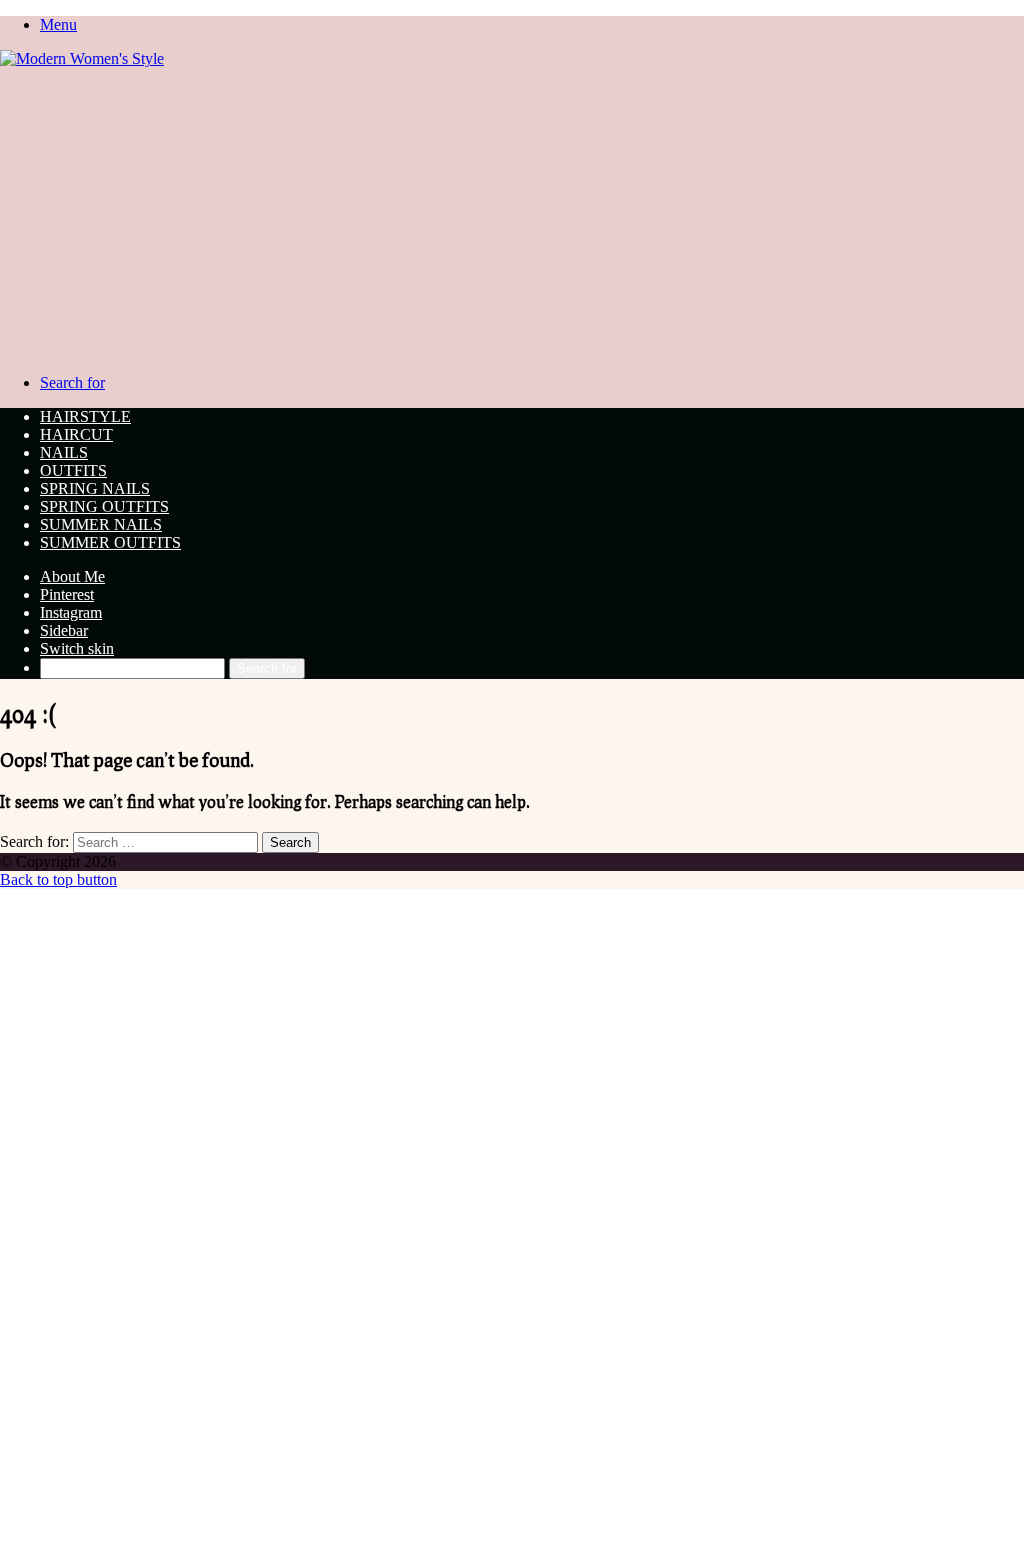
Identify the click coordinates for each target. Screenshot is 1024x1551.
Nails (64, 452)
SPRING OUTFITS (104, 506)
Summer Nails (101, 524)
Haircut (76, 434)
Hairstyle (85, 416)
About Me (72, 576)
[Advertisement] (512, 218)
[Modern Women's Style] (82, 58)
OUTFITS (73, 470)
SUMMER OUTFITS (110, 542)
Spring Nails (95, 488)
